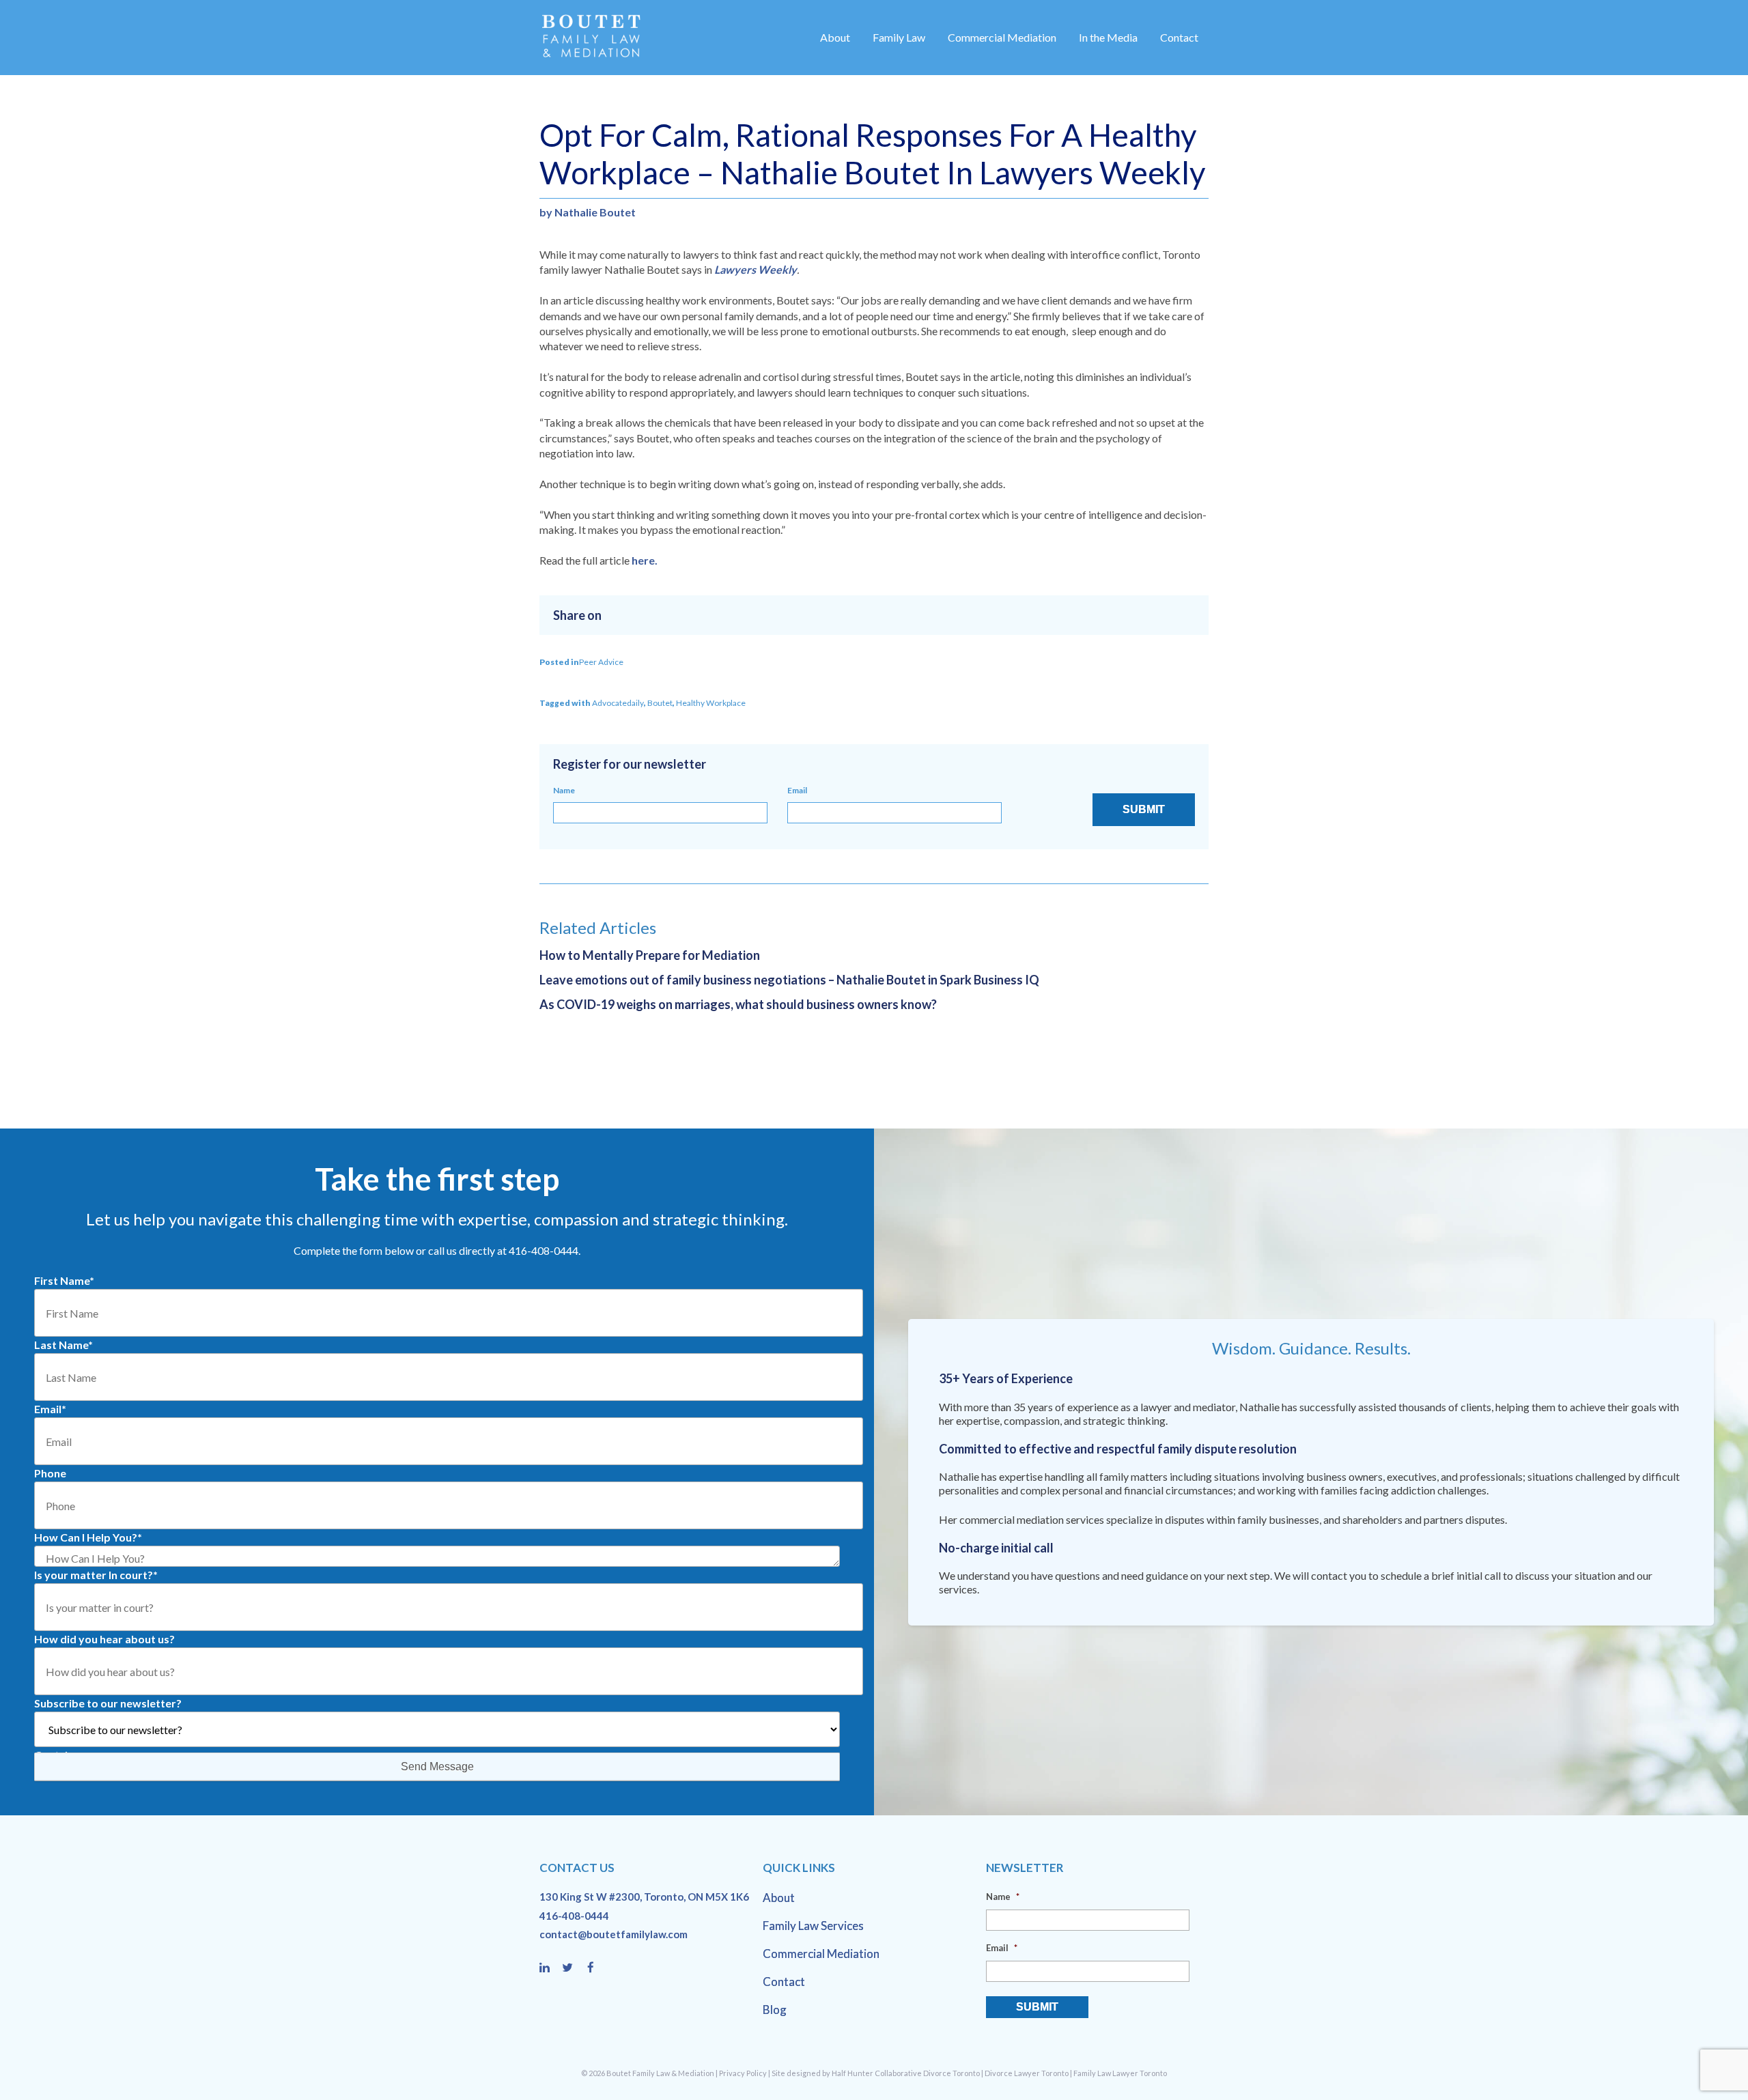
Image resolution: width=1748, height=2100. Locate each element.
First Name (64, 1280)
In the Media (1108, 37)
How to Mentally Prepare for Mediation (650, 955)
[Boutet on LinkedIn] (551, 1968)
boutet (660, 703)
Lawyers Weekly (756, 269)
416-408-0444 (574, 1916)
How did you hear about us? (104, 1639)
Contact (1179, 37)
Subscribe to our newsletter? (108, 1703)
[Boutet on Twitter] (574, 1968)
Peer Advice (601, 662)
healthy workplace (711, 703)
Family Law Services (813, 1926)
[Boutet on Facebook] (595, 1968)
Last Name (64, 1345)
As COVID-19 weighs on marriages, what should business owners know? (738, 1004)
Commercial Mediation (1002, 37)
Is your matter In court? (96, 1575)
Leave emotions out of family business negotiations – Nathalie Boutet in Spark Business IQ (789, 980)
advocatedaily (618, 703)
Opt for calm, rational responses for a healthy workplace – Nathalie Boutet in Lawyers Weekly (873, 154)
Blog (775, 2010)
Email (797, 790)
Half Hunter (852, 2073)
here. (645, 560)
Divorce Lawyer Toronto (1027, 2073)
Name (564, 790)
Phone (50, 1473)
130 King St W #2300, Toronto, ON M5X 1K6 (644, 1897)
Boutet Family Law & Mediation (660, 2073)
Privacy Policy (743, 2073)
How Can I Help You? (88, 1537)
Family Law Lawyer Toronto (1120, 2073)
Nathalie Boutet (595, 212)
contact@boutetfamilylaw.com (614, 1934)
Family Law (899, 37)
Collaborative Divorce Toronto (927, 2073)
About (835, 37)
